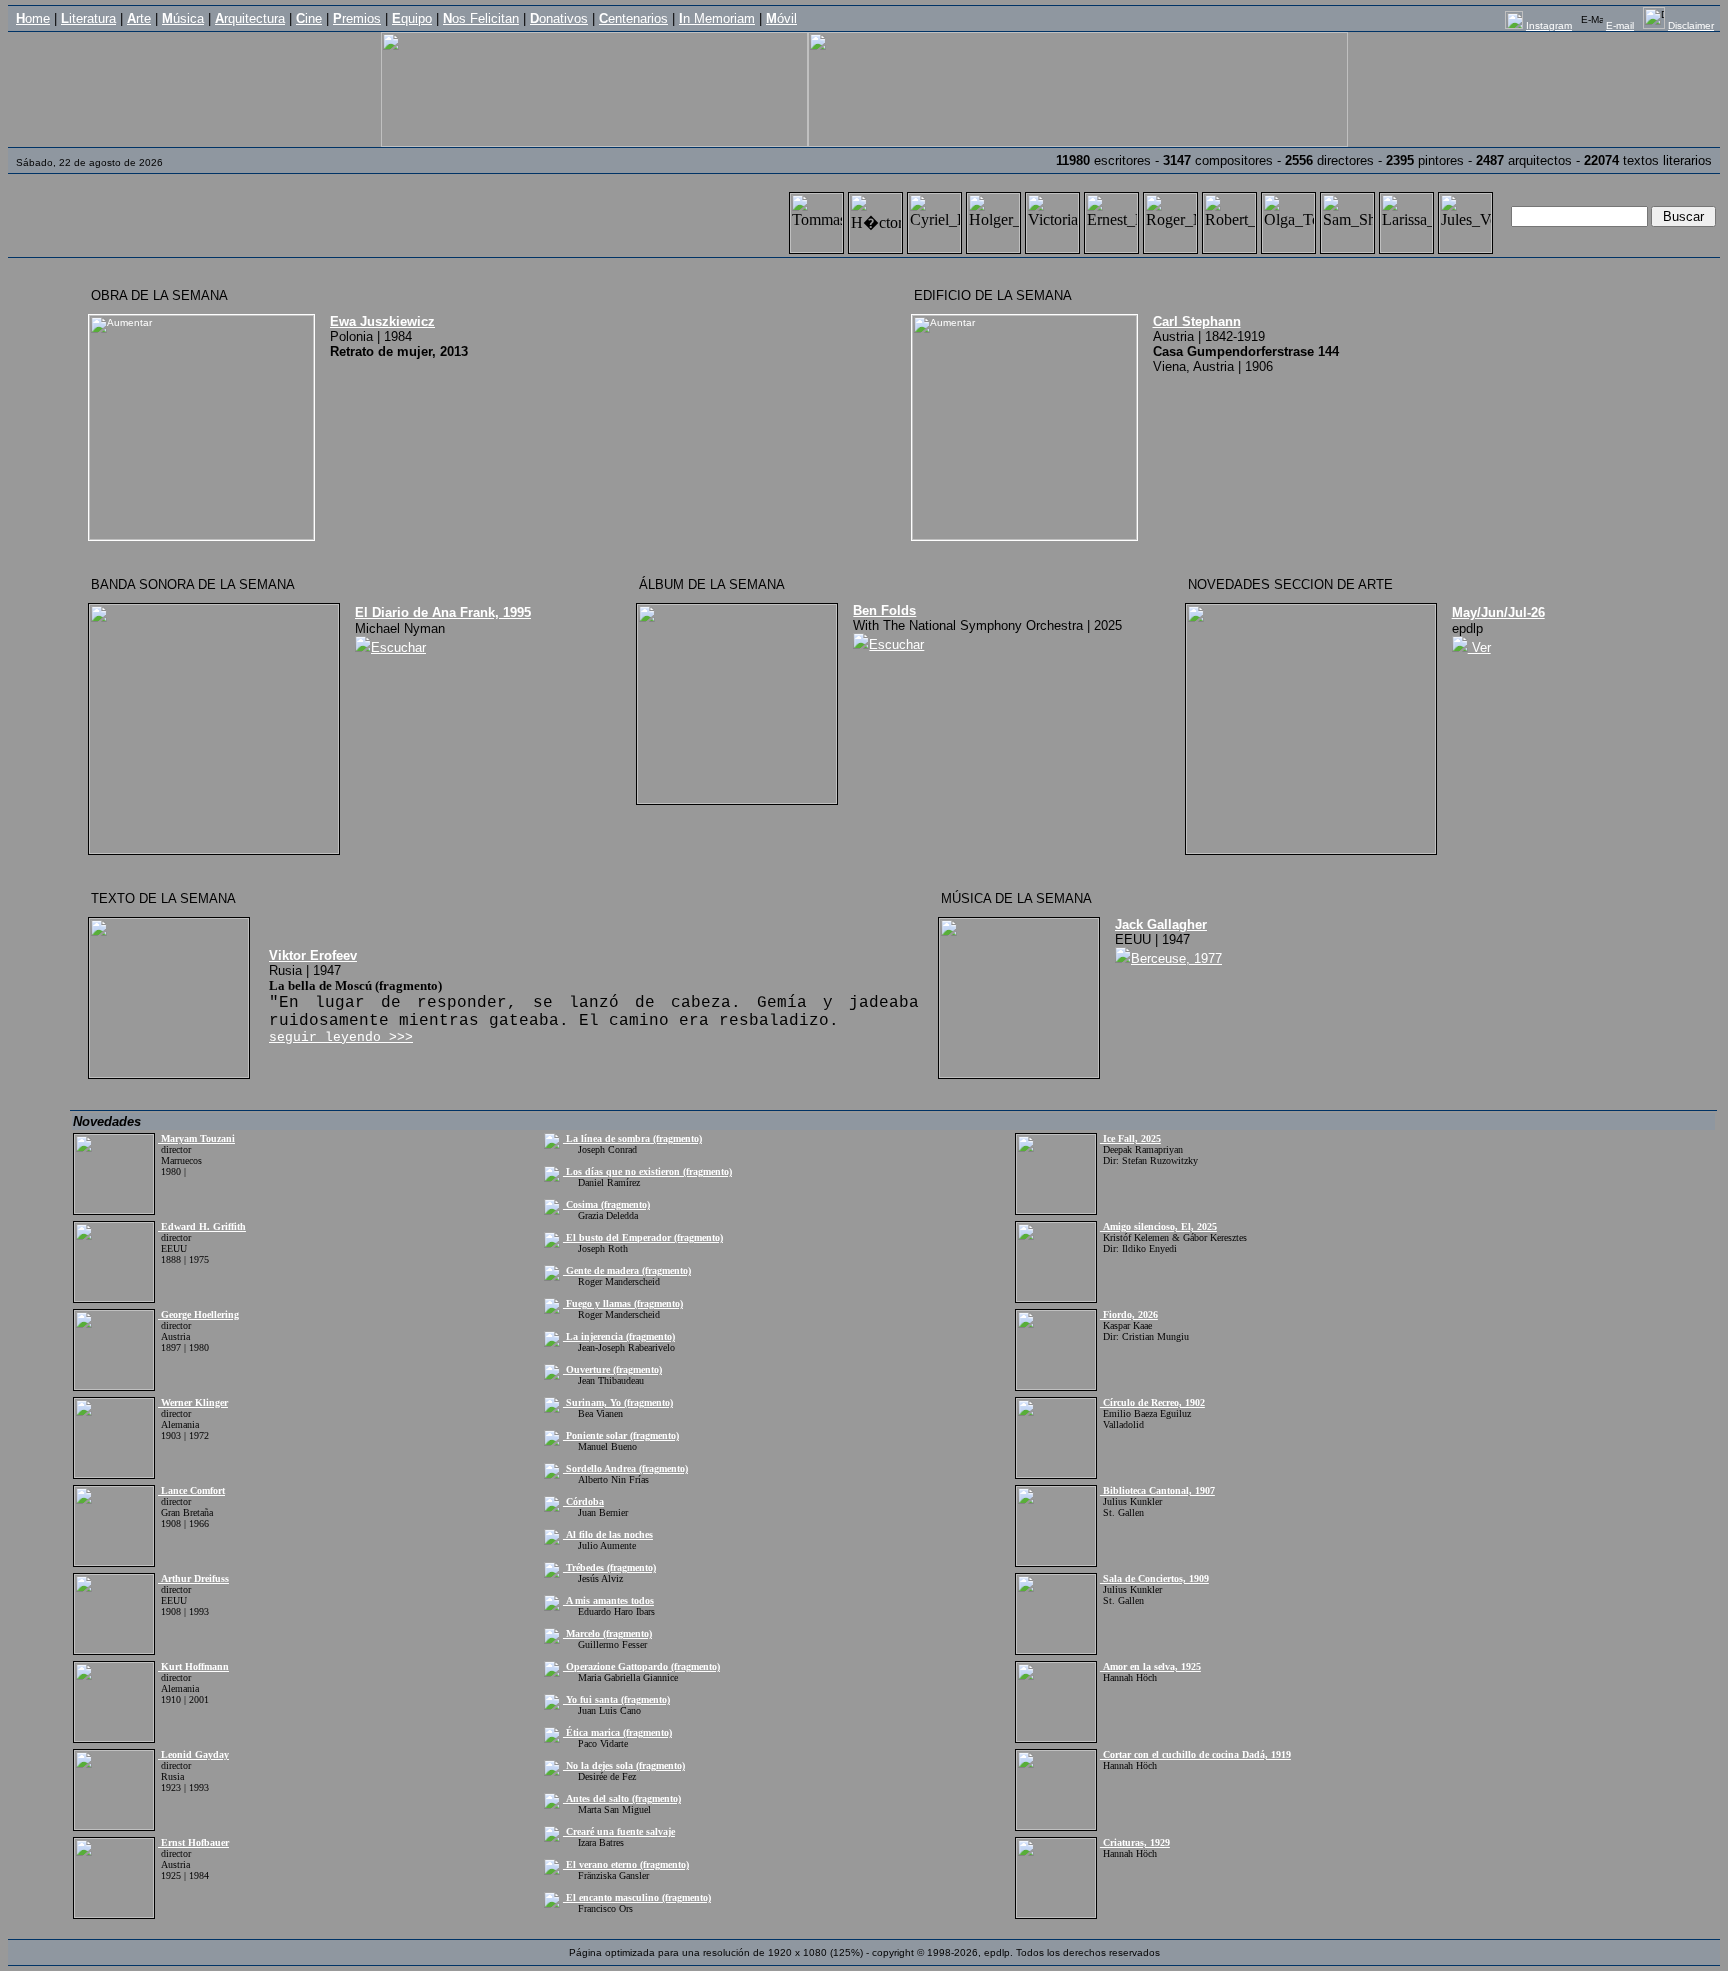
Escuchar (398, 647)
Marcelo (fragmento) (607, 1633)
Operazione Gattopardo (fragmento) (641, 1666)
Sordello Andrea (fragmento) (625, 1468)
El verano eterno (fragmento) (626, 1864)
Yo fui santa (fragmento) (616, 1699)
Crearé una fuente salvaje (619, 1831)
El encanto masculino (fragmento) (637, 1897)
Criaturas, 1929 (1135, 1842)
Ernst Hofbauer (193, 1842)
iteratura (88, 18)
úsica (183, 18)
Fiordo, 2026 (1129, 1314)
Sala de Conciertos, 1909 (1154, 1578)
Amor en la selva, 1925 (1150, 1666)
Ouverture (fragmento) (612, 1369)
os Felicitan (481, 18)
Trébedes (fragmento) (609, 1567)
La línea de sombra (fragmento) (632, 1138)
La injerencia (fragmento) (619, 1336)
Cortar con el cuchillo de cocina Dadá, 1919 (1195, 1754)
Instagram (1549, 25)
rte (139, 18)
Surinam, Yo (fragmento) (618, 1402)
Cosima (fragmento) (606, 1204)
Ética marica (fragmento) (617, 1732)
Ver (1479, 647)
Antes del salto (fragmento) (622, 1798)
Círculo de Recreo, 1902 (1152, 1402)
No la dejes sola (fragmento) (624, 1765)
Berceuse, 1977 (1176, 958)
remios (357, 18)
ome (33, 18)
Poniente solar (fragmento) (621, 1435)
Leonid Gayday (193, 1754)
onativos (559, 18)
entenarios (633, 18)
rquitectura (250, 18)
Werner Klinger (193, 1402)
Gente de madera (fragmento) (627, 1270)
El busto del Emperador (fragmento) (643, 1237)
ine (309, 18)
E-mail (1620, 25)
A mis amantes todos (608, 1600)
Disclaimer (1691, 25)
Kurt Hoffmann (193, 1666)
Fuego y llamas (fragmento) (623, 1303)
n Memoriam (717, 18)
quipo (412, 18)
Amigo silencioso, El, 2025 (1158, 1226)
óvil (781, 18)
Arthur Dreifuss (193, 1578)
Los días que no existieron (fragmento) (647, 1171)
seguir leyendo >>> (341, 1037)
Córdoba (583, 1501)
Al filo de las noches (608, 1534)
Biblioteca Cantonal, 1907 (1157, 1490)
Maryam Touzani (196, 1138)
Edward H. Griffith (202, 1226)
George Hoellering (198, 1314)
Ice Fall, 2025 (1130, 1138)
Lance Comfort (191, 1490)
